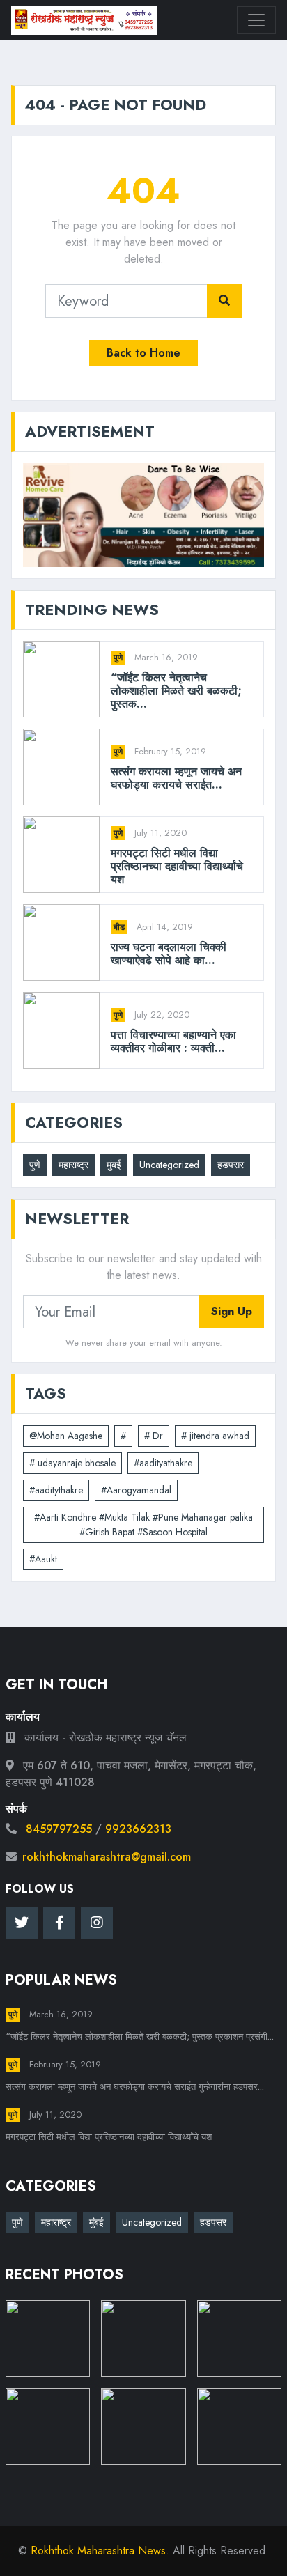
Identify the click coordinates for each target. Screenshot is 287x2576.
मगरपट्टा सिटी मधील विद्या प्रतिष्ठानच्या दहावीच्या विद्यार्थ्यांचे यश (177, 867)
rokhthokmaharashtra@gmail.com (107, 1857)
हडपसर (231, 1165)
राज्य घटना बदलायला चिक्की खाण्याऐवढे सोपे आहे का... (169, 954)
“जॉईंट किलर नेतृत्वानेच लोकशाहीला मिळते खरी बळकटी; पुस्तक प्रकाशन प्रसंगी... (140, 2036)
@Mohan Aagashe (66, 1436)
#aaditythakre (56, 1490)
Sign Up (232, 1311)
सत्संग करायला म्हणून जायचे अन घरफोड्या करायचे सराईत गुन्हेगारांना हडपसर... (135, 2087)
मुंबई (114, 1165)
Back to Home (143, 353)
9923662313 (138, 1829)
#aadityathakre (163, 1463)
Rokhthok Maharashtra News (98, 2551)
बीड (119, 927)
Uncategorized (169, 1165)
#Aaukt (43, 1559)
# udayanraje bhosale (72, 1463)
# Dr (154, 1436)
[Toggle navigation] (256, 20)
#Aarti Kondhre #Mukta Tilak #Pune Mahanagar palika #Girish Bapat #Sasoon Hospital (143, 1524)
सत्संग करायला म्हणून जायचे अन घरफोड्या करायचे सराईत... (176, 778)
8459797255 (59, 1829)
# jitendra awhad (215, 1436)
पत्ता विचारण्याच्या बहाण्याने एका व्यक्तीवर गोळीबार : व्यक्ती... (173, 1041)
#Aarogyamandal (136, 1490)
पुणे (118, 658)
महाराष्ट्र (73, 1165)
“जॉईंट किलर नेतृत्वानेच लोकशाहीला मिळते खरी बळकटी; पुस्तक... (176, 691)
